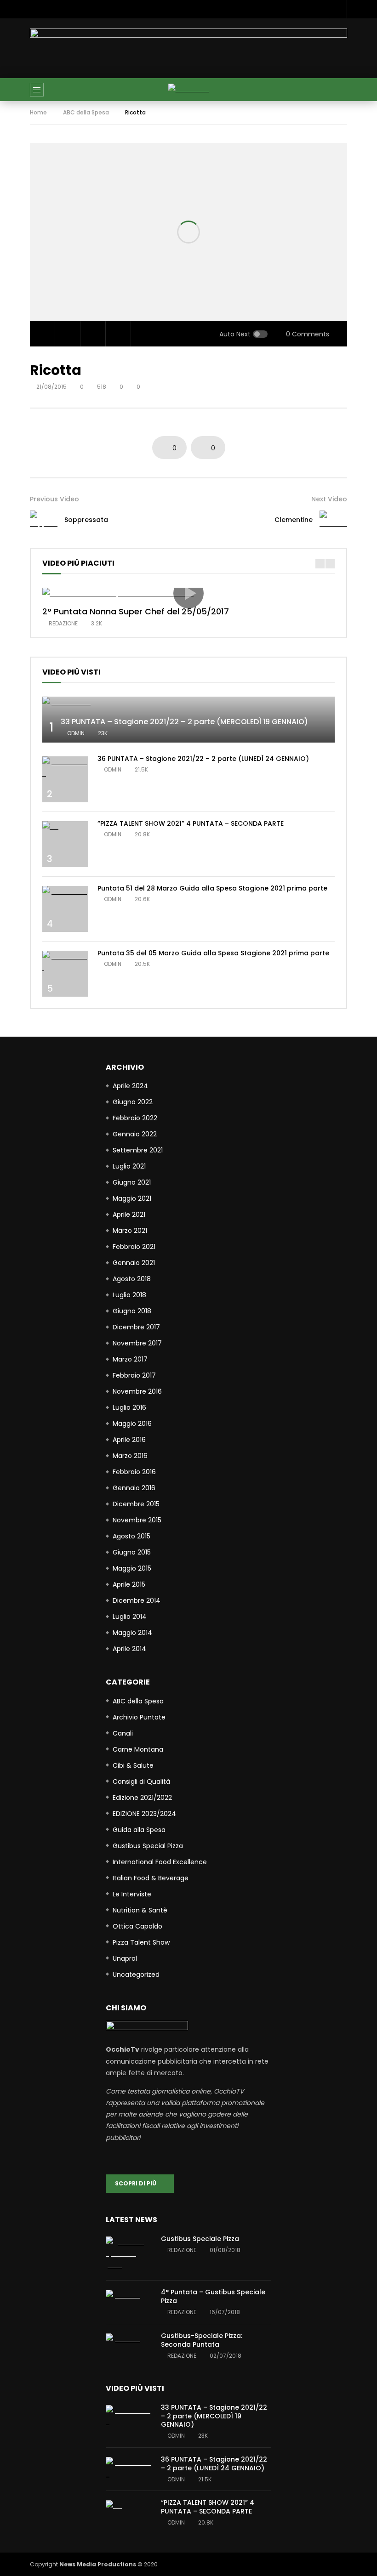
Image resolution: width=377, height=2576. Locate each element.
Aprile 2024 (130, 1086)
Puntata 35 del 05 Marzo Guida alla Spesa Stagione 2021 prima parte (213, 953)
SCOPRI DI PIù (138, 2183)
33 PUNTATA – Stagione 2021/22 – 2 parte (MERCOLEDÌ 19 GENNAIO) (184, 722)
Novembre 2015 (137, 1520)
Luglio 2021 (129, 1166)
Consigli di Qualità (141, 1782)
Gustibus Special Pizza (148, 1846)
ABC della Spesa (86, 112)
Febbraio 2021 (134, 1247)
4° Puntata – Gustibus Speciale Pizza (213, 2296)
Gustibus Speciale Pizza (200, 2239)
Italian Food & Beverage (151, 1878)
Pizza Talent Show (141, 1942)
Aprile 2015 (129, 1584)
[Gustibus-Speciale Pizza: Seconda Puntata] (129, 2339)
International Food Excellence (160, 1862)
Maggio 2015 (132, 1568)
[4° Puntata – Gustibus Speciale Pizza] (129, 2295)
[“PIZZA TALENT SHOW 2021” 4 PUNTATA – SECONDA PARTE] (65, 827)
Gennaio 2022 (135, 1134)
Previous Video (54, 499)
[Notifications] (338, 9)
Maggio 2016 (132, 1424)
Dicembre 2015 (136, 1504)
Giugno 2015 (132, 1552)
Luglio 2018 (129, 1295)
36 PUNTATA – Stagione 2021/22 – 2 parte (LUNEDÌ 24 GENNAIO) (203, 759)
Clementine (294, 520)
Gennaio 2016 (134, 1488)
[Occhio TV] (189, 89)
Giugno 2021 (132, 1182)
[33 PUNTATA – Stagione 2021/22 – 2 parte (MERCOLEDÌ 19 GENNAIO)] (188, 702)
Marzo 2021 (130, 1231)
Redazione (63, 623)
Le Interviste (132, 1894)
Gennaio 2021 (134, 1263)
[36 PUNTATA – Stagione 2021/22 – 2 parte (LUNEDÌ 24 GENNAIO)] (65, 768)
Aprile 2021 (129, 1214)
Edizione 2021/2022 (142, 1798)
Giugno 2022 (133, 1102)
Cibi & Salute (133, 1765)
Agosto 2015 (131, 1536)
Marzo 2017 (130, 1359)
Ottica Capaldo (137, 1926)
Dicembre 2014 (137, 1600)
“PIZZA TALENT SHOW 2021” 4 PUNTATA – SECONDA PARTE (191, 823)
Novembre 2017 (137, 1343)
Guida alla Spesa (139, 1830)
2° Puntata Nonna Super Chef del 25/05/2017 (136, 611)
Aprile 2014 (129, 1649)
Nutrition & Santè (140, 1910)
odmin (76, 733)
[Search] (336, 90)
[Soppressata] (44, 520)
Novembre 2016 (137, 1391)
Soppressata (86, 520)
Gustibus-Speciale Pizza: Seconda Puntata (202, 2340)
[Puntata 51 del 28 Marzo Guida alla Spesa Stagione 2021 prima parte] (65, 892)
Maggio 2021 (132, 1198)
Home (38, 112)
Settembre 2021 (138, 1150)
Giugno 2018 (132, 1311)
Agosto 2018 (132, 1279)
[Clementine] (333, 520)
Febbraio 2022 (135, 1118)
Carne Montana (138, 1749)
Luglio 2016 (129, 1407)
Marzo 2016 (130, 1456)
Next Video (329, 499)
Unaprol (125, 1958)
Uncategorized (136, 1975)
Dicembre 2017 (136, 1327)
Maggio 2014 (132, 1633)
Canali (123, 1733)
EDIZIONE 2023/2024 (144, 1814)
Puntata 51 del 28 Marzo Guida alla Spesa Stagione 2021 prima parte (212, 888)
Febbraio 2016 (134, 1472)
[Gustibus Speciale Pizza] (129, 2254)
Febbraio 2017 (134, 1375)
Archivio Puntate (139, 1717)
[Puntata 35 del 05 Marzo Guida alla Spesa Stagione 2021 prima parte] (65, 962)
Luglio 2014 (130, 1617)
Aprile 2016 (129, 1440)
